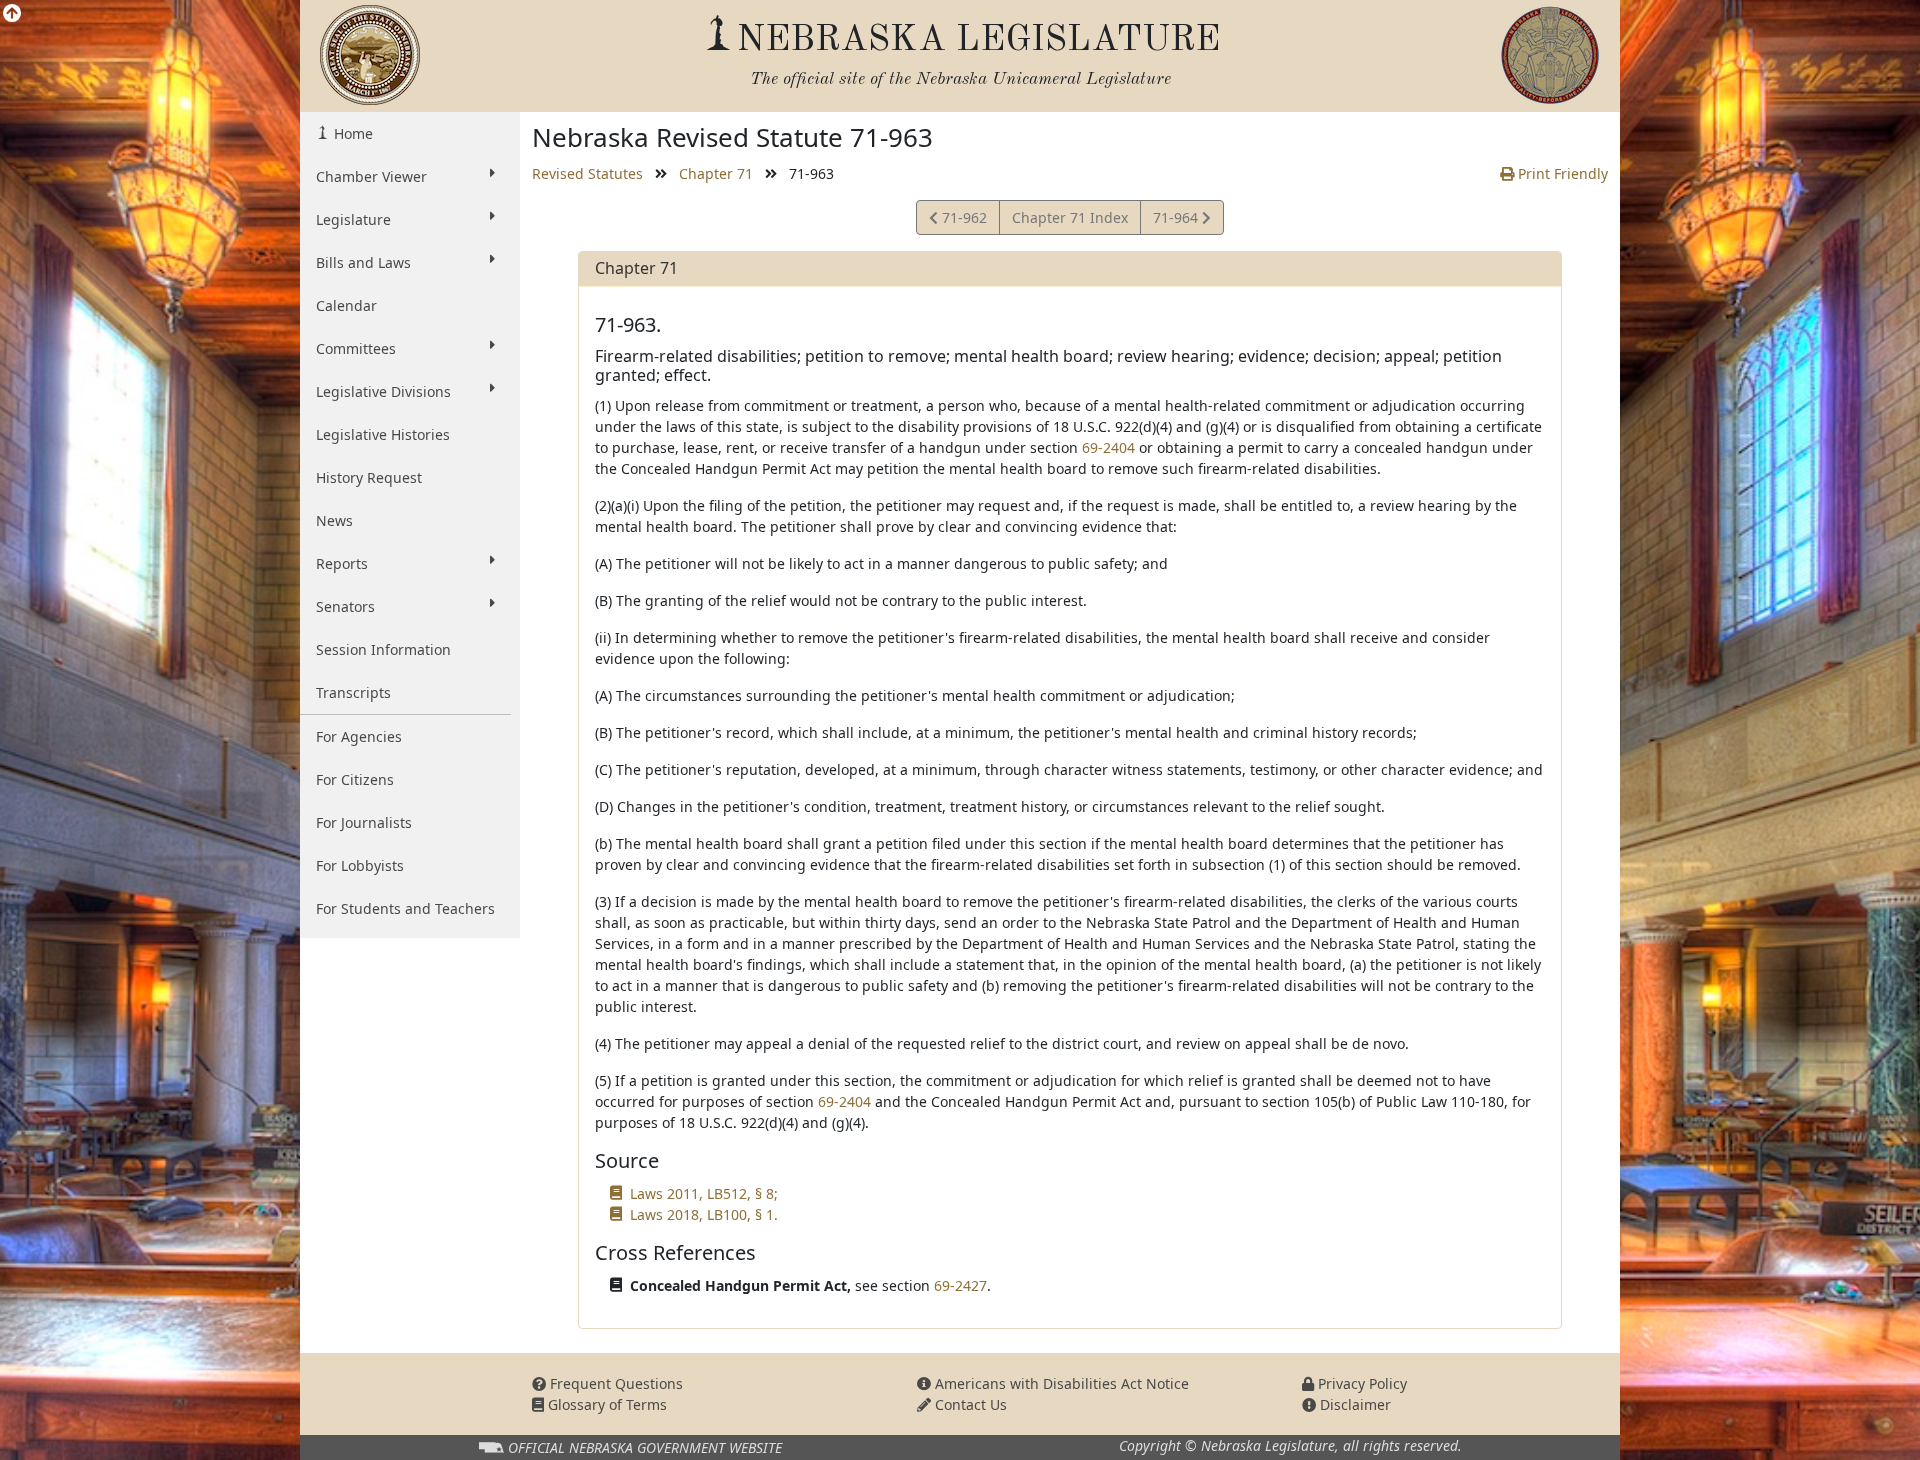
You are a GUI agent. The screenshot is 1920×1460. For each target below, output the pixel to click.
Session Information (383, 649)
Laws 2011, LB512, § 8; (704, 1193)
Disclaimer (1353, 1404)
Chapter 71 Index (1070, 217)
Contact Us (969, 1404)
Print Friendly (1561, 173)
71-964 (1177, 221)
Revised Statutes (587, 173)
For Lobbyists (360, 865)
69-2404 (1108, 447)
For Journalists (364, 822)
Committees (356, 348)
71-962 (962, 221)
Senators (345, 606)
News (334, 520)
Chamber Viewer (371, 176)
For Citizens (355, 779)
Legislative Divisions (383, 391)
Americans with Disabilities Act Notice (1060, 1383)
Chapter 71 (716, 173)
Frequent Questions (614, 1383)
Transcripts (353, 692)
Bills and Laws (363, 262)
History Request (369, 477)
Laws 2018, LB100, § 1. (704, 1214)
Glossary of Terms (605, 1404)
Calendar (346, 305)
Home (351, 133)
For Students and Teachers (405, 908)
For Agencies (359, 736)
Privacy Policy (1360, 1383)
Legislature (353, 219)
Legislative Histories (383, 434)
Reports (342, 563)
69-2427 (960, 1285)
